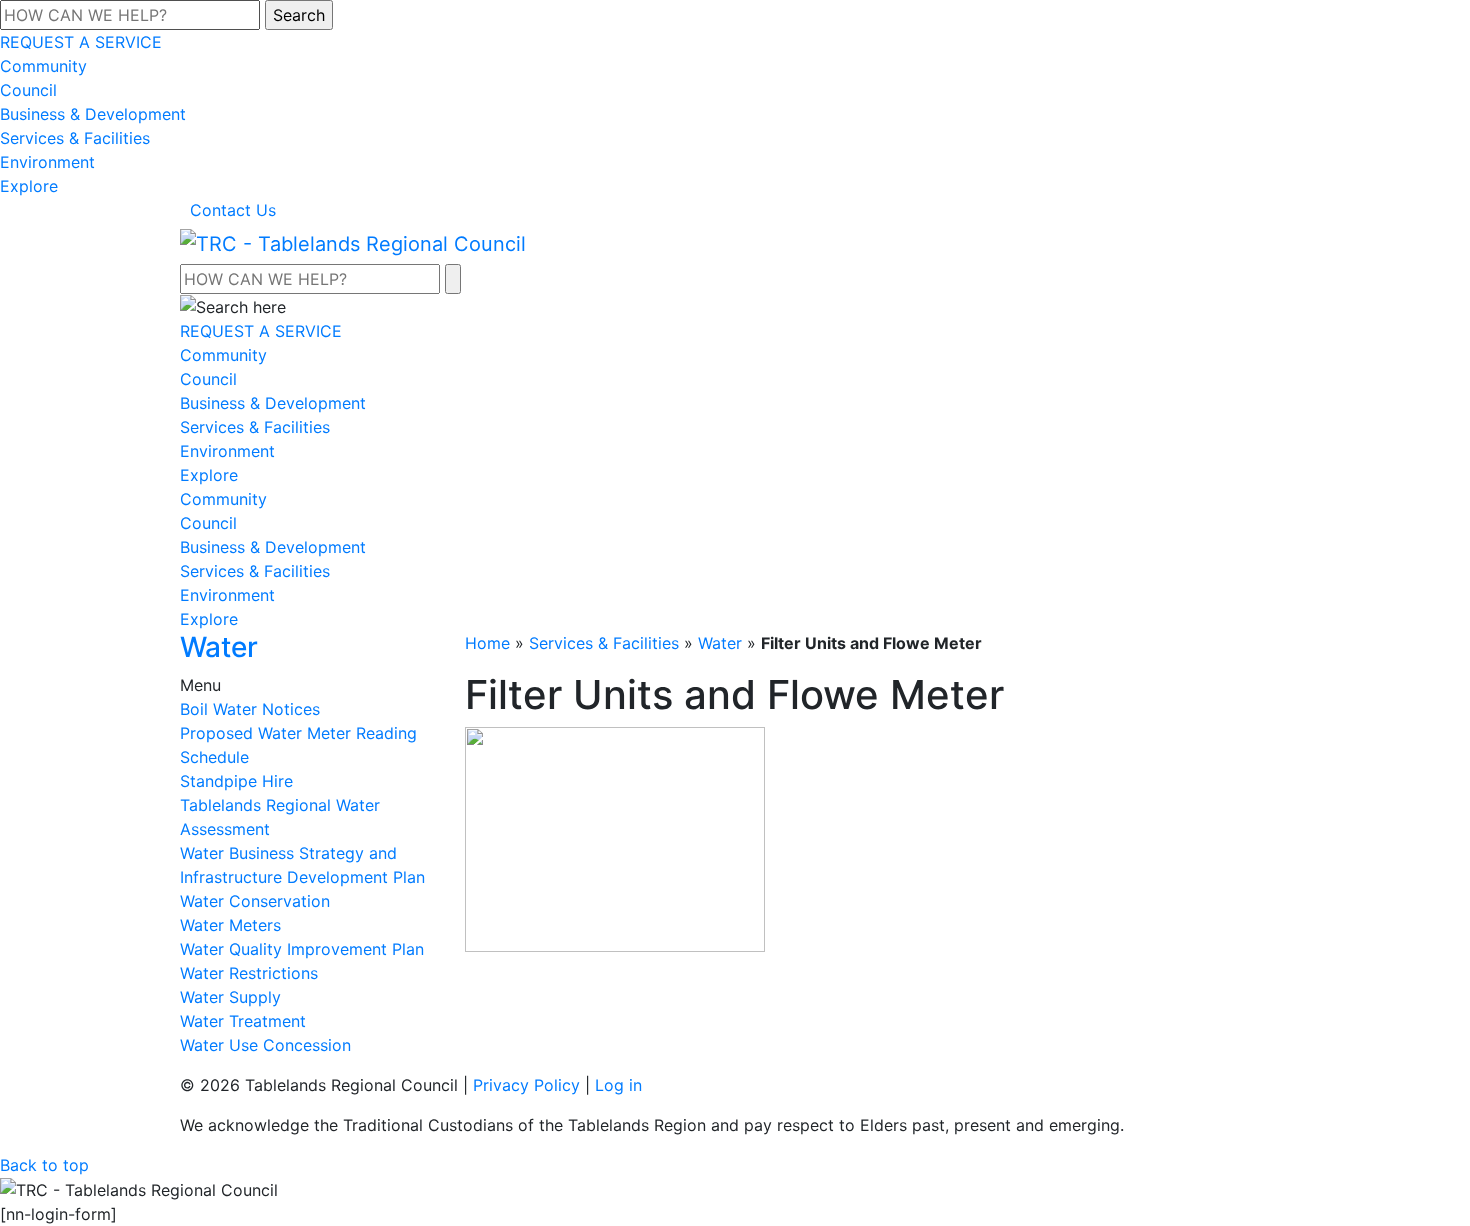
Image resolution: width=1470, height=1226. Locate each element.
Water (720, 643)
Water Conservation (255, 901)
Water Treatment (243, 1021)
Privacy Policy (526, 1085)
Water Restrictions (249, 973)
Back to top (44, 1165)
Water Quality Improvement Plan (302, 949)
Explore (29, 186)
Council (28, 90)
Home (487, 643)
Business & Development (93, 114)
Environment (47, 162)
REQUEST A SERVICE (81, 42)
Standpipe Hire (236, 781)
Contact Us (233, 210)
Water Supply (230, 997)
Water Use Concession (265, 1045)
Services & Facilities (75, 138)
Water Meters (230, 925)
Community (43, 66)
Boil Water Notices (250, 709)
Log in (618, 1085)
